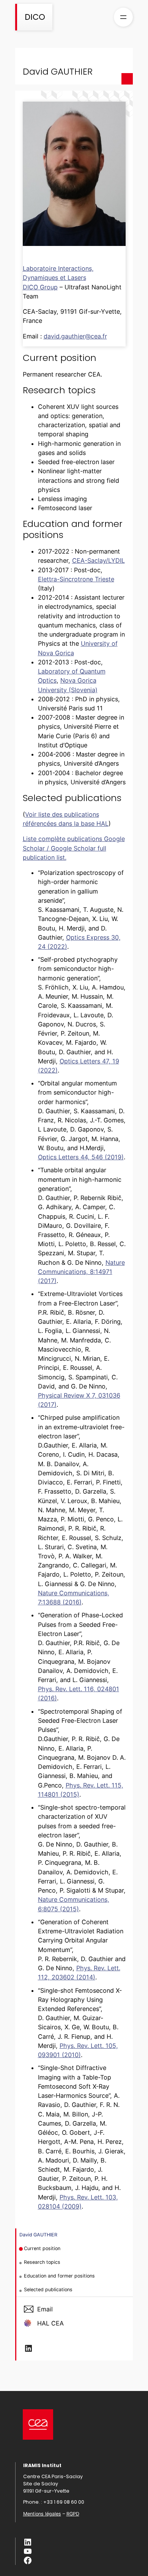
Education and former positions (59, 2276)
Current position (42, 2248)
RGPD (73, 2514)
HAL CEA (50, 2323)
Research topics (42, 2262)
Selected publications (48, 2290)
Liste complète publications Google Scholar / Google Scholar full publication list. (74, 848)
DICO (35, 17)
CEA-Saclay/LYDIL (98, 560)
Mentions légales (42, 2514)
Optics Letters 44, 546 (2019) (81, 1157)
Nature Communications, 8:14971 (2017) (81, 1272)
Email (45, 2309)
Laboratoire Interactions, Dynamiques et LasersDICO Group (58, 278)
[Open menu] (123, 17)
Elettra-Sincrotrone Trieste (76, 579)
